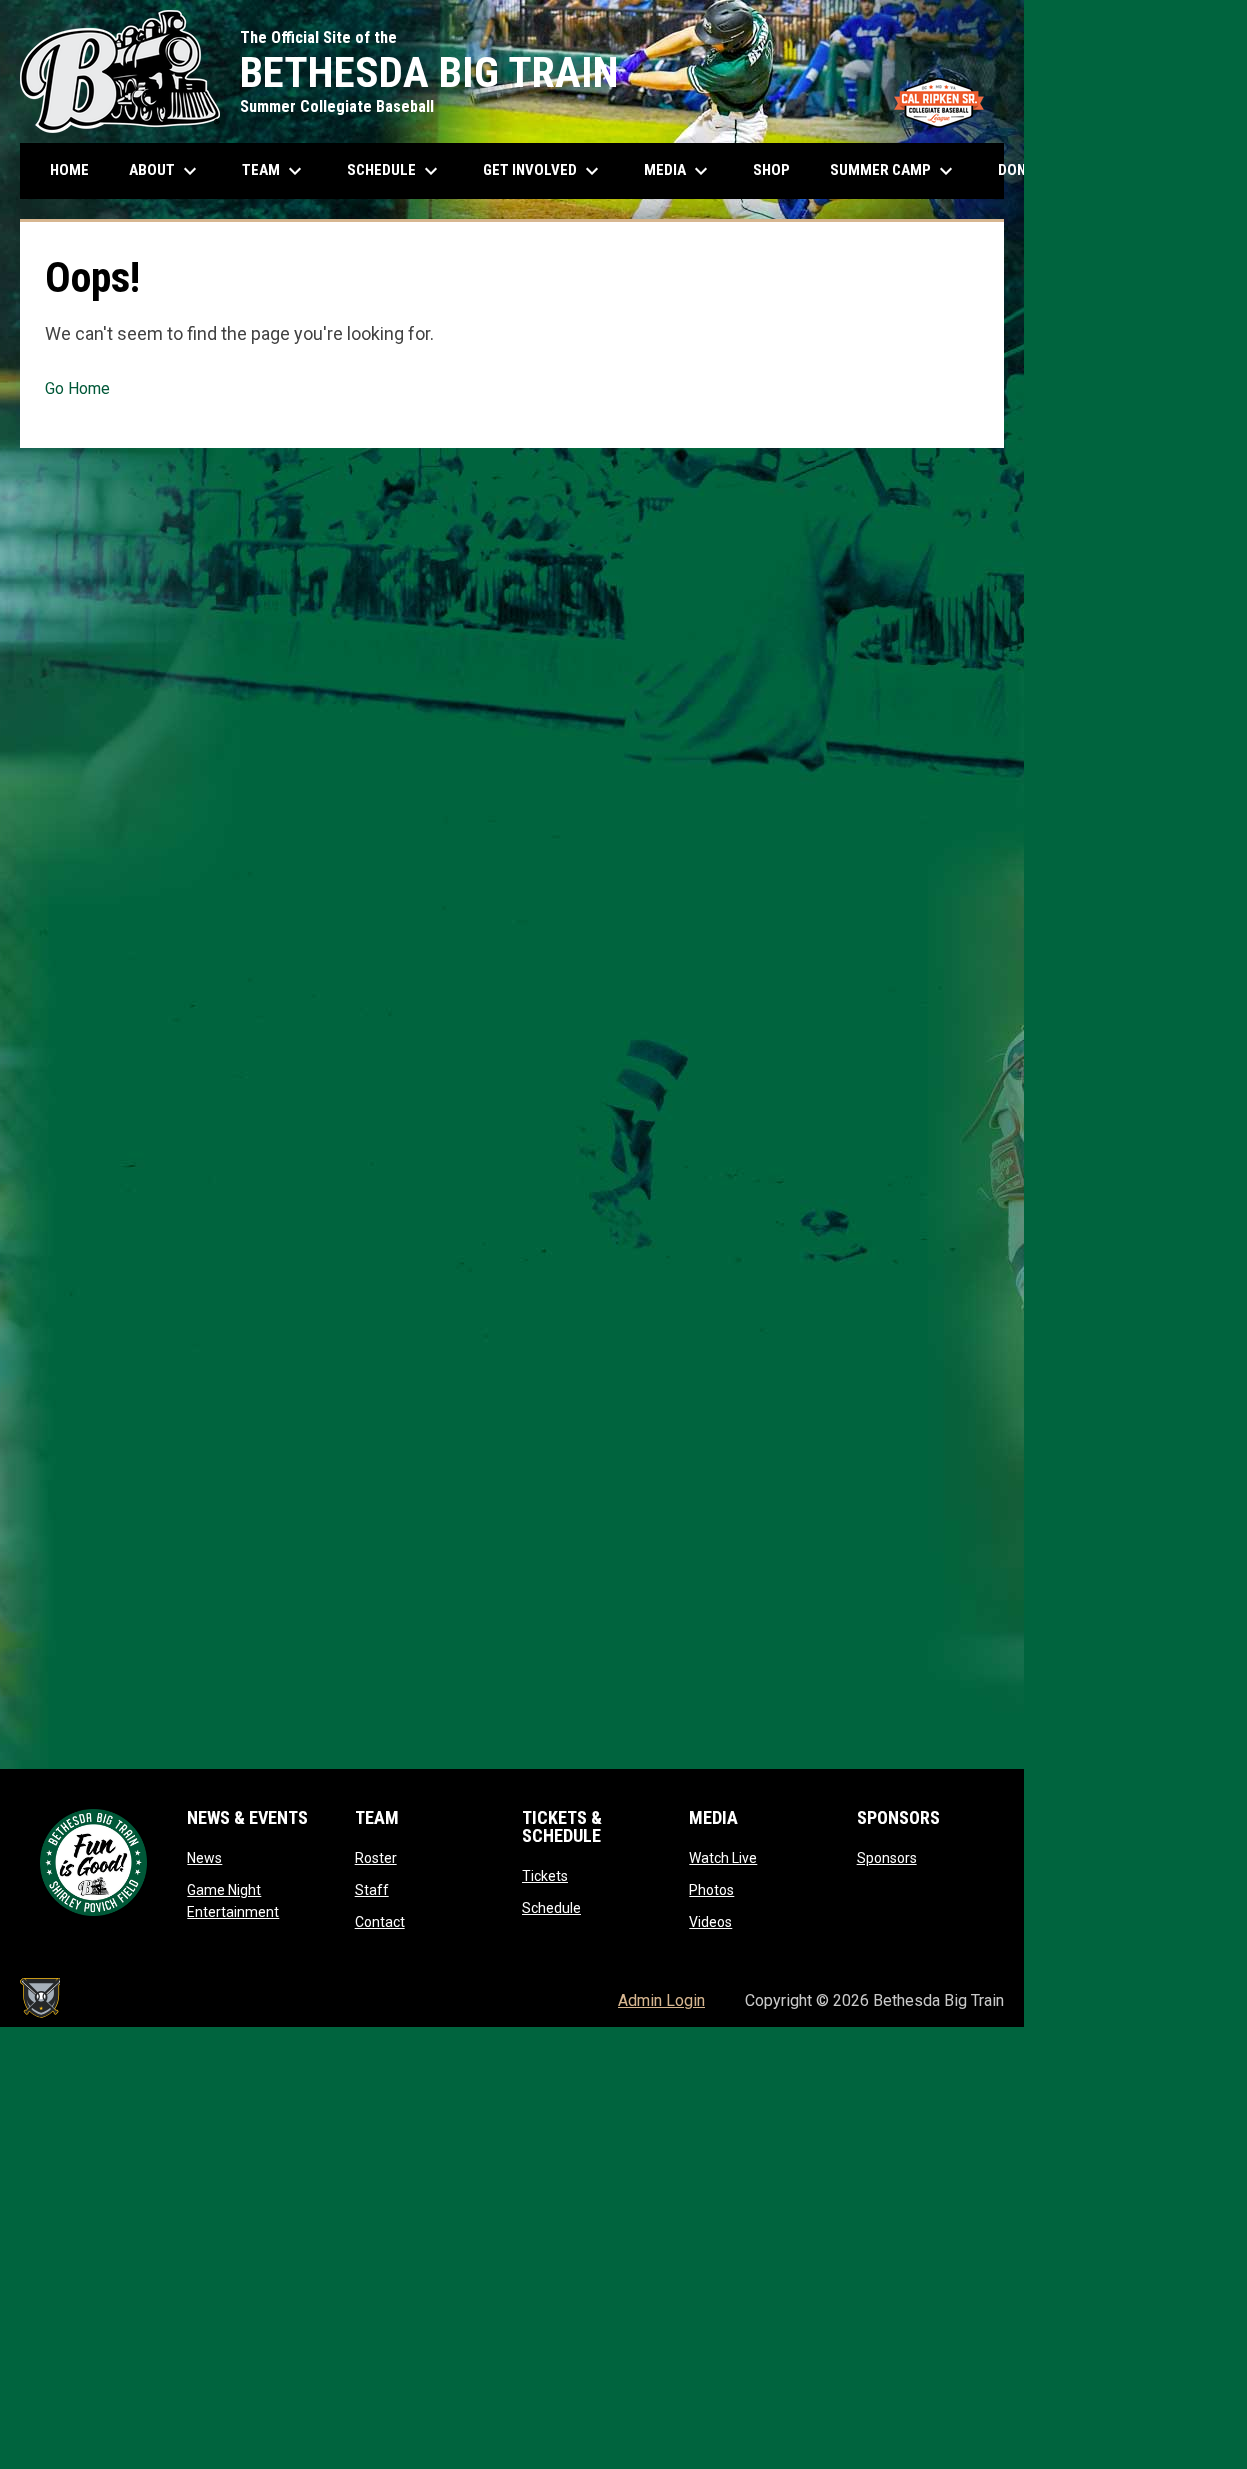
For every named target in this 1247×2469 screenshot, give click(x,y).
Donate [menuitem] (1038, 171)
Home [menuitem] (69, 170)
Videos (710, 1922)
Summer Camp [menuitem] (894, 171)
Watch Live (723, 1858)
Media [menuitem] (678, 171)
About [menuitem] (165, 171)
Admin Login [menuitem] (661, 2000)
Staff (372, 1890)
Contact (380, 1922)
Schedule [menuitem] (402, 171)
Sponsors (887, 1858)
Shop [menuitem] (779, 169)
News (204, 1858)
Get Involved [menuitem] (543, 171)
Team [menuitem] (274, 171)
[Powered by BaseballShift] (40, 1998)
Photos (711, 1890)
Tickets (545, 1876)
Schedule (551, 1908)
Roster (376, 1858)
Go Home (77, 388)
